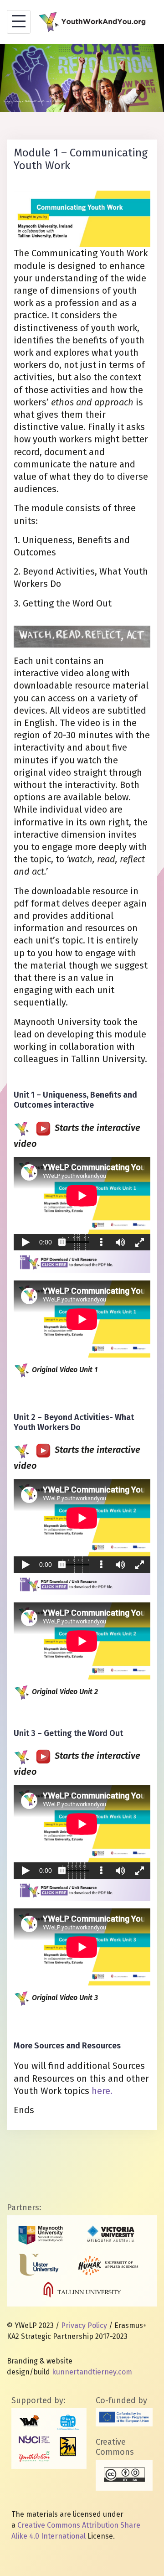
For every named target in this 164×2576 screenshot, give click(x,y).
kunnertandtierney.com (92, 2372)
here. (102, 2091)
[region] (82, 78)
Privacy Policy (84, 2325)
